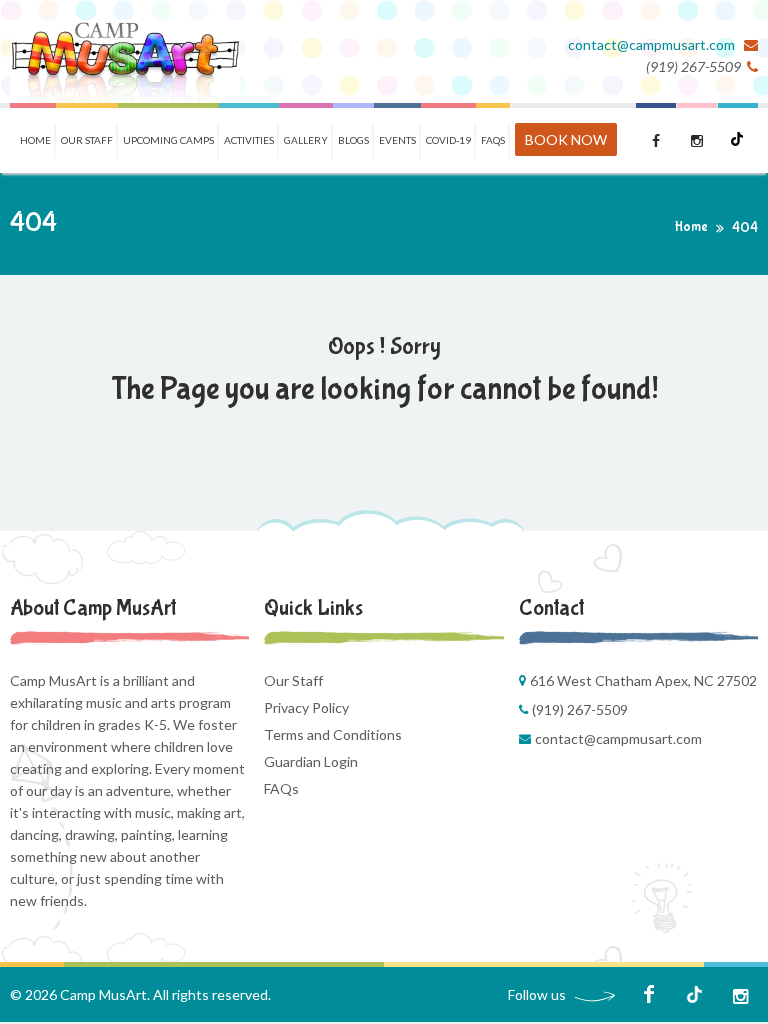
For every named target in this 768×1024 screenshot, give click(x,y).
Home (35, 140)
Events (397, 140)
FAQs (281, 788)
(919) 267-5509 (580, 709)
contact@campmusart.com (653, 44)
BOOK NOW (566, 139)
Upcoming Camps (168, 140)
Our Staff (87, 140)
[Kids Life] (125, 51)
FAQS (493, 140)
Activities (249, 140)
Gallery (306, 140)
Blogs (353, 140)
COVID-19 (448, 140)
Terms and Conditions (333, 734)
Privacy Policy (306, 707)
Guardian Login (311, 761)
